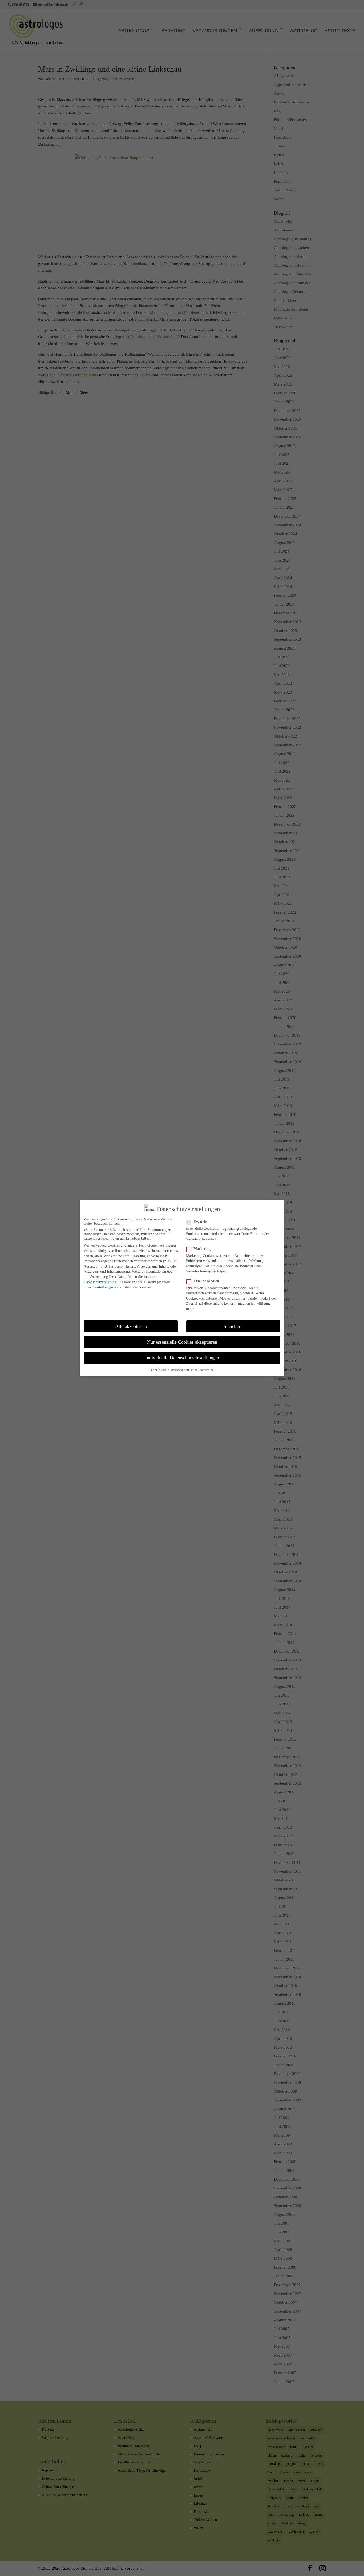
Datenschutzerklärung (100, 1282)
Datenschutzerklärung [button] (184, 1370)
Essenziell (201, 1222)
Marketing (202, 1249)
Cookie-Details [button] (160, 1370)
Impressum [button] (206, 1370)
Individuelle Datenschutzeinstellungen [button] (182, 1358)
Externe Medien (206, 1281)
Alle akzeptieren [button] (131, 1326)
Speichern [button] (233, 1326)
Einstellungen (103, 1287)
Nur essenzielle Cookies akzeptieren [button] (182, 1342)
